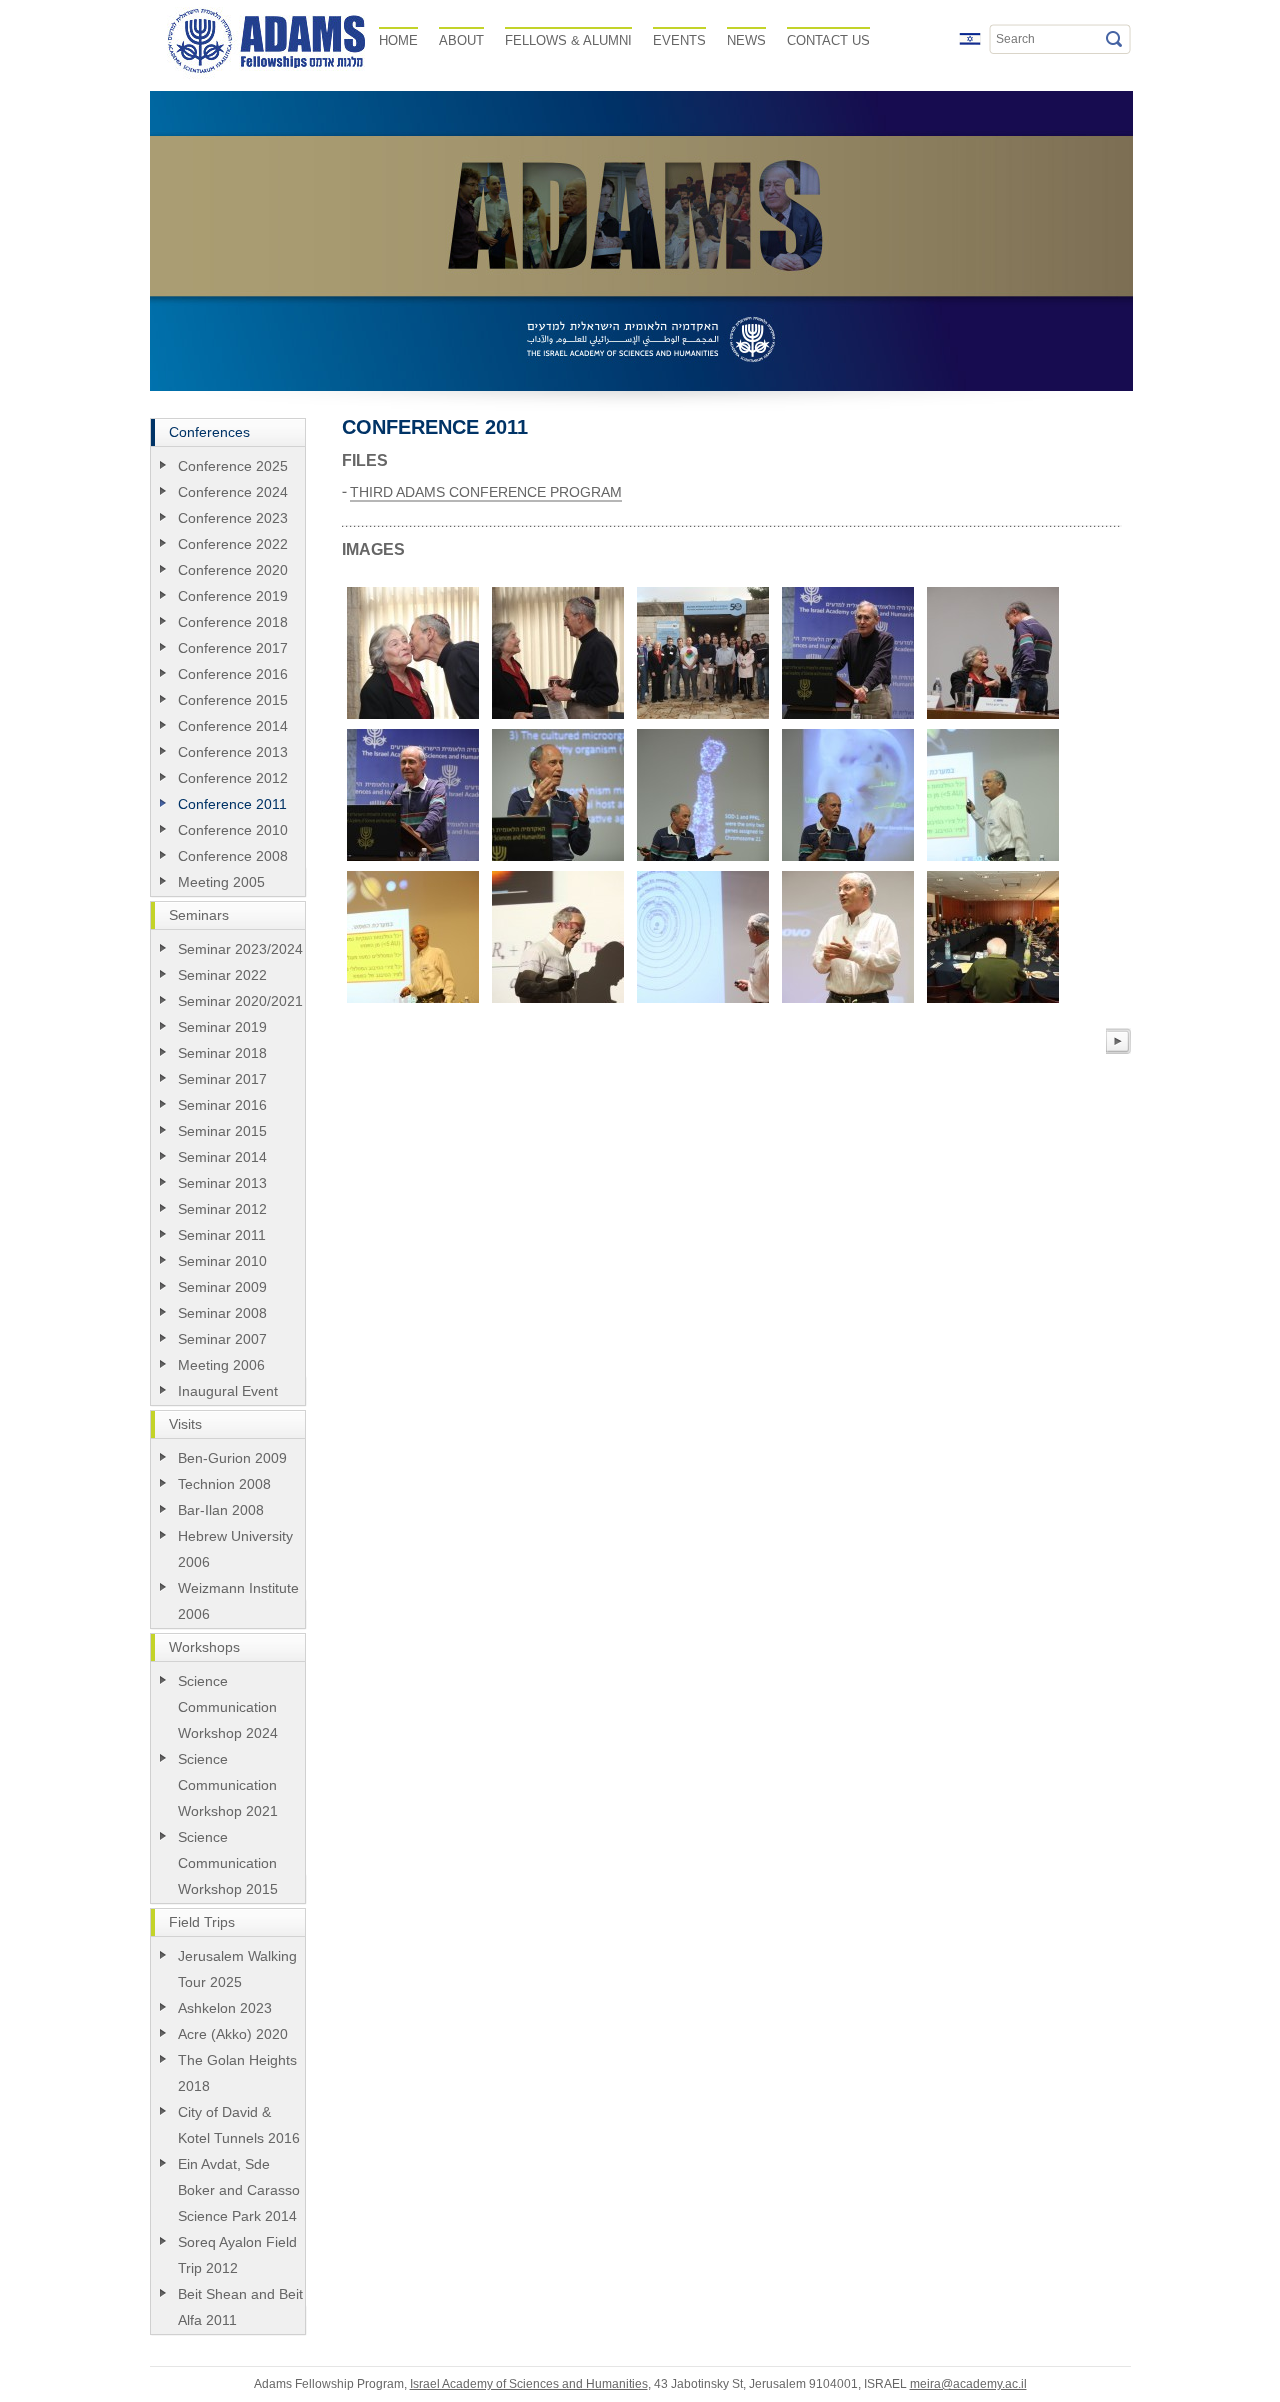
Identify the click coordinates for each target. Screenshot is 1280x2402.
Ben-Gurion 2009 (232, 1458)
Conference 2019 (233, 596)
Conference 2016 (233, 674)
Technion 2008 (224, 1484)
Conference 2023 (233, 518)
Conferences (209, 432)
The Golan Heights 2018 (237, 2073)
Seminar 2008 (222, 1313)
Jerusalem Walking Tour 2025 (237, 1969)
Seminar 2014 (222, 1157)
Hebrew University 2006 (235, 1549)
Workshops (204, 1647)
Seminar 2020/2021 (240, 1001)
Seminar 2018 (222, 1053)
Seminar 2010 (222, 1261)
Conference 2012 (233, 778)
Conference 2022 (233, 544)
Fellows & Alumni (568, 40)
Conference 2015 (233, 700)
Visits (185, 1424)
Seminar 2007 (222, 1339)
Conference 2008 (233, 856)
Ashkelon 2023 (225, 2008)
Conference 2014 (233, 726)
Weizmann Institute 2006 (238, 1601)
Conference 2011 (232, 804)
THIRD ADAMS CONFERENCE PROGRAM (486, 492)
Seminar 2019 (222, 1027)
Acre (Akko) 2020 (233, 2034)
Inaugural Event (228, 1391)
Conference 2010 (233, 830)
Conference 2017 (233, 648)
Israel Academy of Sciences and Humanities (529, 2384)
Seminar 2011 (222, 1235)
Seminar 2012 (222, 1209)
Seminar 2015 (222, 1131)
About (461, 40)
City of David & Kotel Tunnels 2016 (239, 2125)
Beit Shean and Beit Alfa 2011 (240, 2307)
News (746, 40)
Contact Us (828, 40)
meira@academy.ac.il (968, 2384)
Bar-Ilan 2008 (221, 1510)
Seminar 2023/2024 (240, 949)
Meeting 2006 (221, 1365)
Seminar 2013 (222, 1183)
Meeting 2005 (221, 882)
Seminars (199, 915)
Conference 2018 (233, 622)
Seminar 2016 (222, 1105)
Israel (970, 39)
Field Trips (202, 1922)
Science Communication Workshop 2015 (228, 1863)
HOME (398, 40)
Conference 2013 (233, 752)
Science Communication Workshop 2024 (228, 1707)
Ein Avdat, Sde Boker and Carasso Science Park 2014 (239, 2190)
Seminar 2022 (222, 975)
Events (679, 40)
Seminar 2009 (222, 1287)
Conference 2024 (233, 492)
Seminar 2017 (222, 1079)
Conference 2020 (233, 570)
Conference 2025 (233, 466)
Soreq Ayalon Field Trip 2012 (237, 2255)
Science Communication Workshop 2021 (228, 1785)
